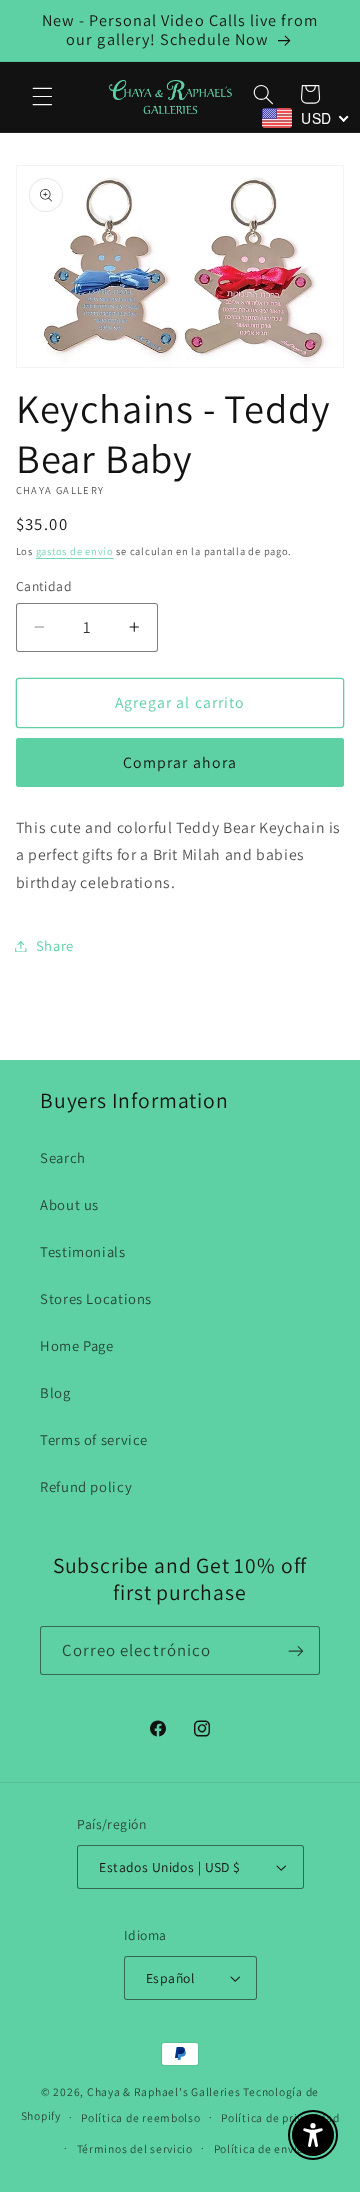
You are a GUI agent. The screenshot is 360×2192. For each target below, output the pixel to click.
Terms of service (94, 1439)
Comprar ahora (180, 762)
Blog (55, 1392)
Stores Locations (96, 1298)
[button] (42, 97)
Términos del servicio (135, 2148)
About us (69, 1204)
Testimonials (83, 1251)
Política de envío (259, 2148)
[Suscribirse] (296, 1650)
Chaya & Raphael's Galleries (164, 2091)
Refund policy (86, 1486)
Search (63, 1157)
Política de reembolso (140, 2117)
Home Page (77, 1345)
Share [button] (55, 945)
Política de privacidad (280, 2117)
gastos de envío (75, 551)
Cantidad (44, 586)
